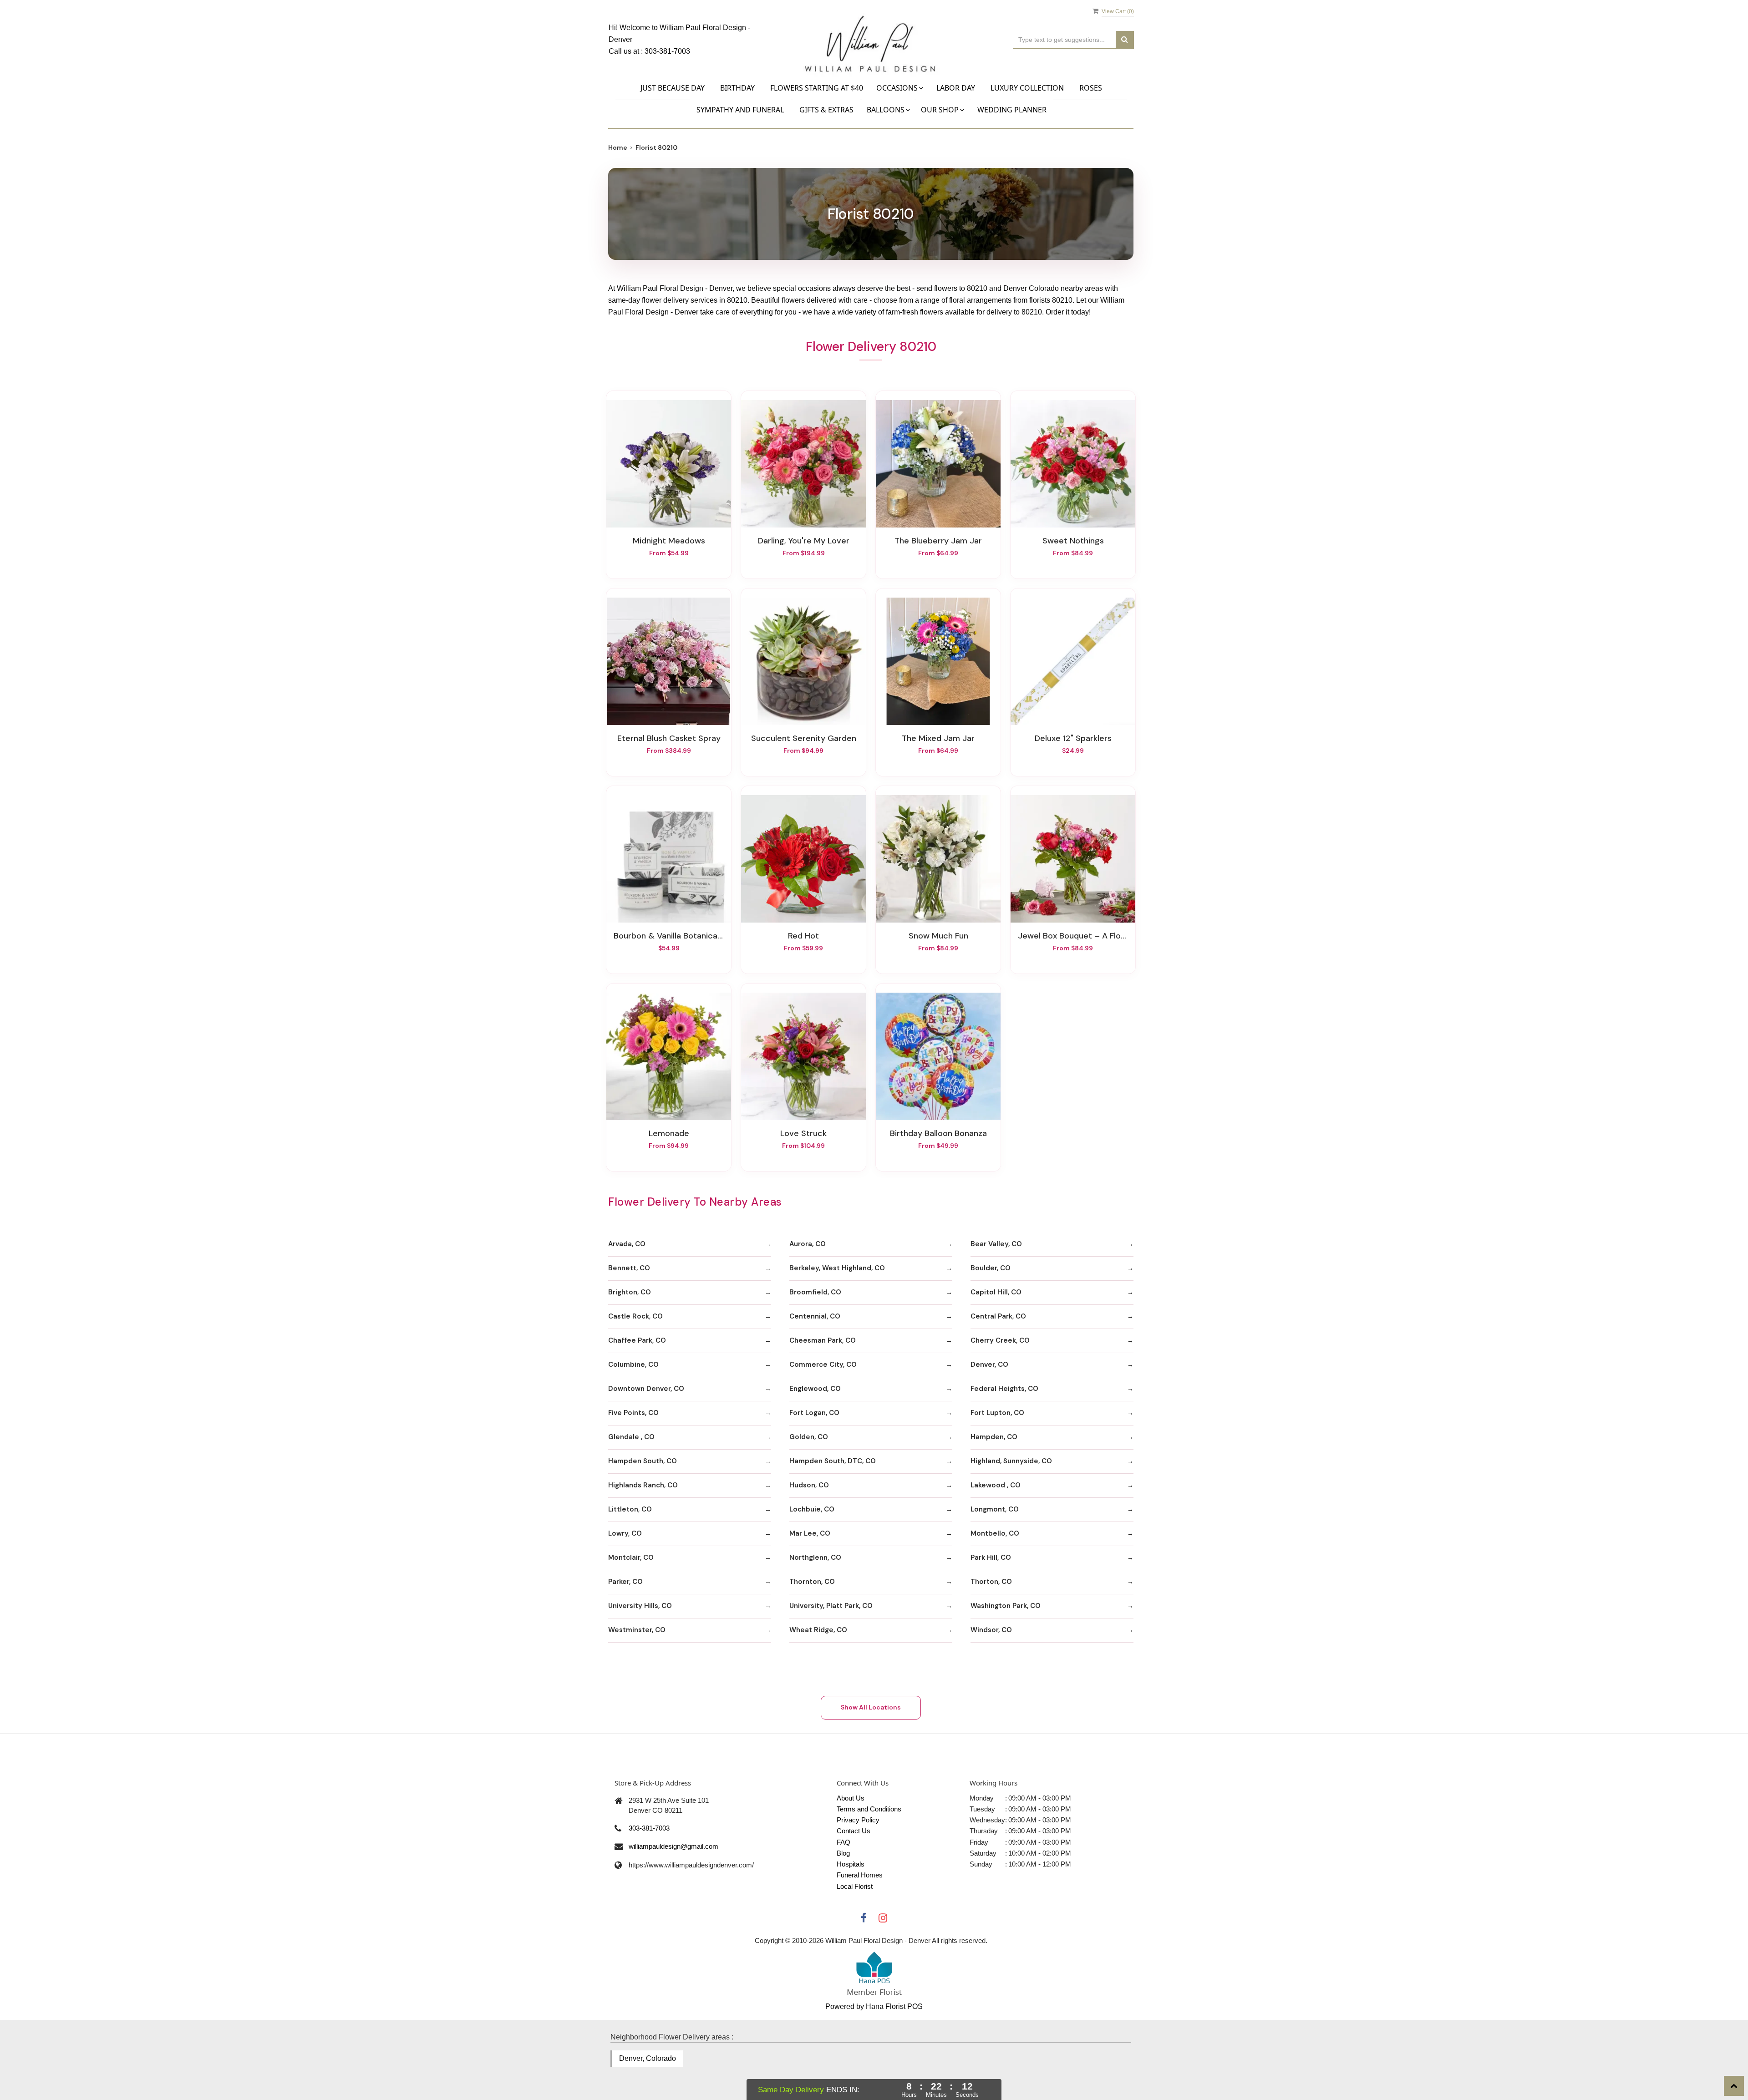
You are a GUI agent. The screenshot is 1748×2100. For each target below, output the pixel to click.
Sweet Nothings (1073, 541)
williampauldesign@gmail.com (673, 1846)
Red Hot (803, 936)
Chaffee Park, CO (637, 1340)
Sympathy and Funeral (740, 110)
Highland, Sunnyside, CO (1011, 1461)
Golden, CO (809, 1437)
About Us (851, 1798)
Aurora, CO (808, 1244)
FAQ (844, 1842)
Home (618, 147)
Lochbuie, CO (812, 1509)
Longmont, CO (995, 1509)
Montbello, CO (995, 1533)
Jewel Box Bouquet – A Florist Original (1073, 936)
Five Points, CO (633, 1413)
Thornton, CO (812, 1582)
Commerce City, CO (823, 1364)
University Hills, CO (640, 1606)
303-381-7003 (667, 51)
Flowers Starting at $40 (817, 88)
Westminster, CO (637, 1630)
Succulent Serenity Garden (804, 738)
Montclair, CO (631, 1557)
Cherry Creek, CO (1000, 1340)
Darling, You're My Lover (804, 541)
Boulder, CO (991, 1268)
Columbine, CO (633, 1364)
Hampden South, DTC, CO (833, 1461)
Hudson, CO (809, 1485)
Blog (843, 1853)
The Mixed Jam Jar (938, 738)
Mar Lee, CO (810, 1533)
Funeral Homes (860, 1875)
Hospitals (851, 1864)
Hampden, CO (994, 1437)
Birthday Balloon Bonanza (938, 1133)
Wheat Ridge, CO (818, 1630)
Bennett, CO (629, 1268)
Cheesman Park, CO (823, 1340)
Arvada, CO (627, 1244)
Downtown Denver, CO (646, 1389)
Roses (1091, 88)
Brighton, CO (630, 1292)
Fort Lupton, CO (997, 1413)
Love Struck (803, 1133)
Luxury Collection (1027, 88)
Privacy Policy (858, 1820)
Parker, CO (625, 1582)
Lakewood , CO (996, 1485)
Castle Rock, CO (635, 1316)
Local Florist (855, 1886)
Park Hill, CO (991, 1557)
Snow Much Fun (938, 936)
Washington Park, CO (1006, 1606)
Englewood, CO (815, 1389)
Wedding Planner (1012, 110)
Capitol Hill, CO (996, 1292)
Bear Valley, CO (996, 1244)
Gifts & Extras (826, 110)
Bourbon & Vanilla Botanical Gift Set (669, 936)
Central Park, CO (998, 1316)
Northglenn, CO (815, 1557)
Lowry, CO (625, 1533)
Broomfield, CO (815, 1292)
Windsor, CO (991, 1630)
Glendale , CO (631, 1437)
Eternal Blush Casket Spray (669, 738)
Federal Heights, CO (1004, 1389)
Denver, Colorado (648, 2058)
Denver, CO (989, 1364)
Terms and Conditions (869, 1809)
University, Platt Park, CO (831, 1606)
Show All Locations (871, 1707)
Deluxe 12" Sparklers (1073, 738)
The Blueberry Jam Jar (938, 541)
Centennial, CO (815, 1316)
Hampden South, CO (643, 1461)
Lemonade (669, 1133)
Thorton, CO (991, 1582)
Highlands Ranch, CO (643, 1485)
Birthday (737, 88)
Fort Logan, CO (814, 1413)
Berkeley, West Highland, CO (837, 1268)
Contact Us (854, 1831)
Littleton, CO (630, 1509)
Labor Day (956, 88)
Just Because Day (673, 88)
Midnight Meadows (669, 541)
